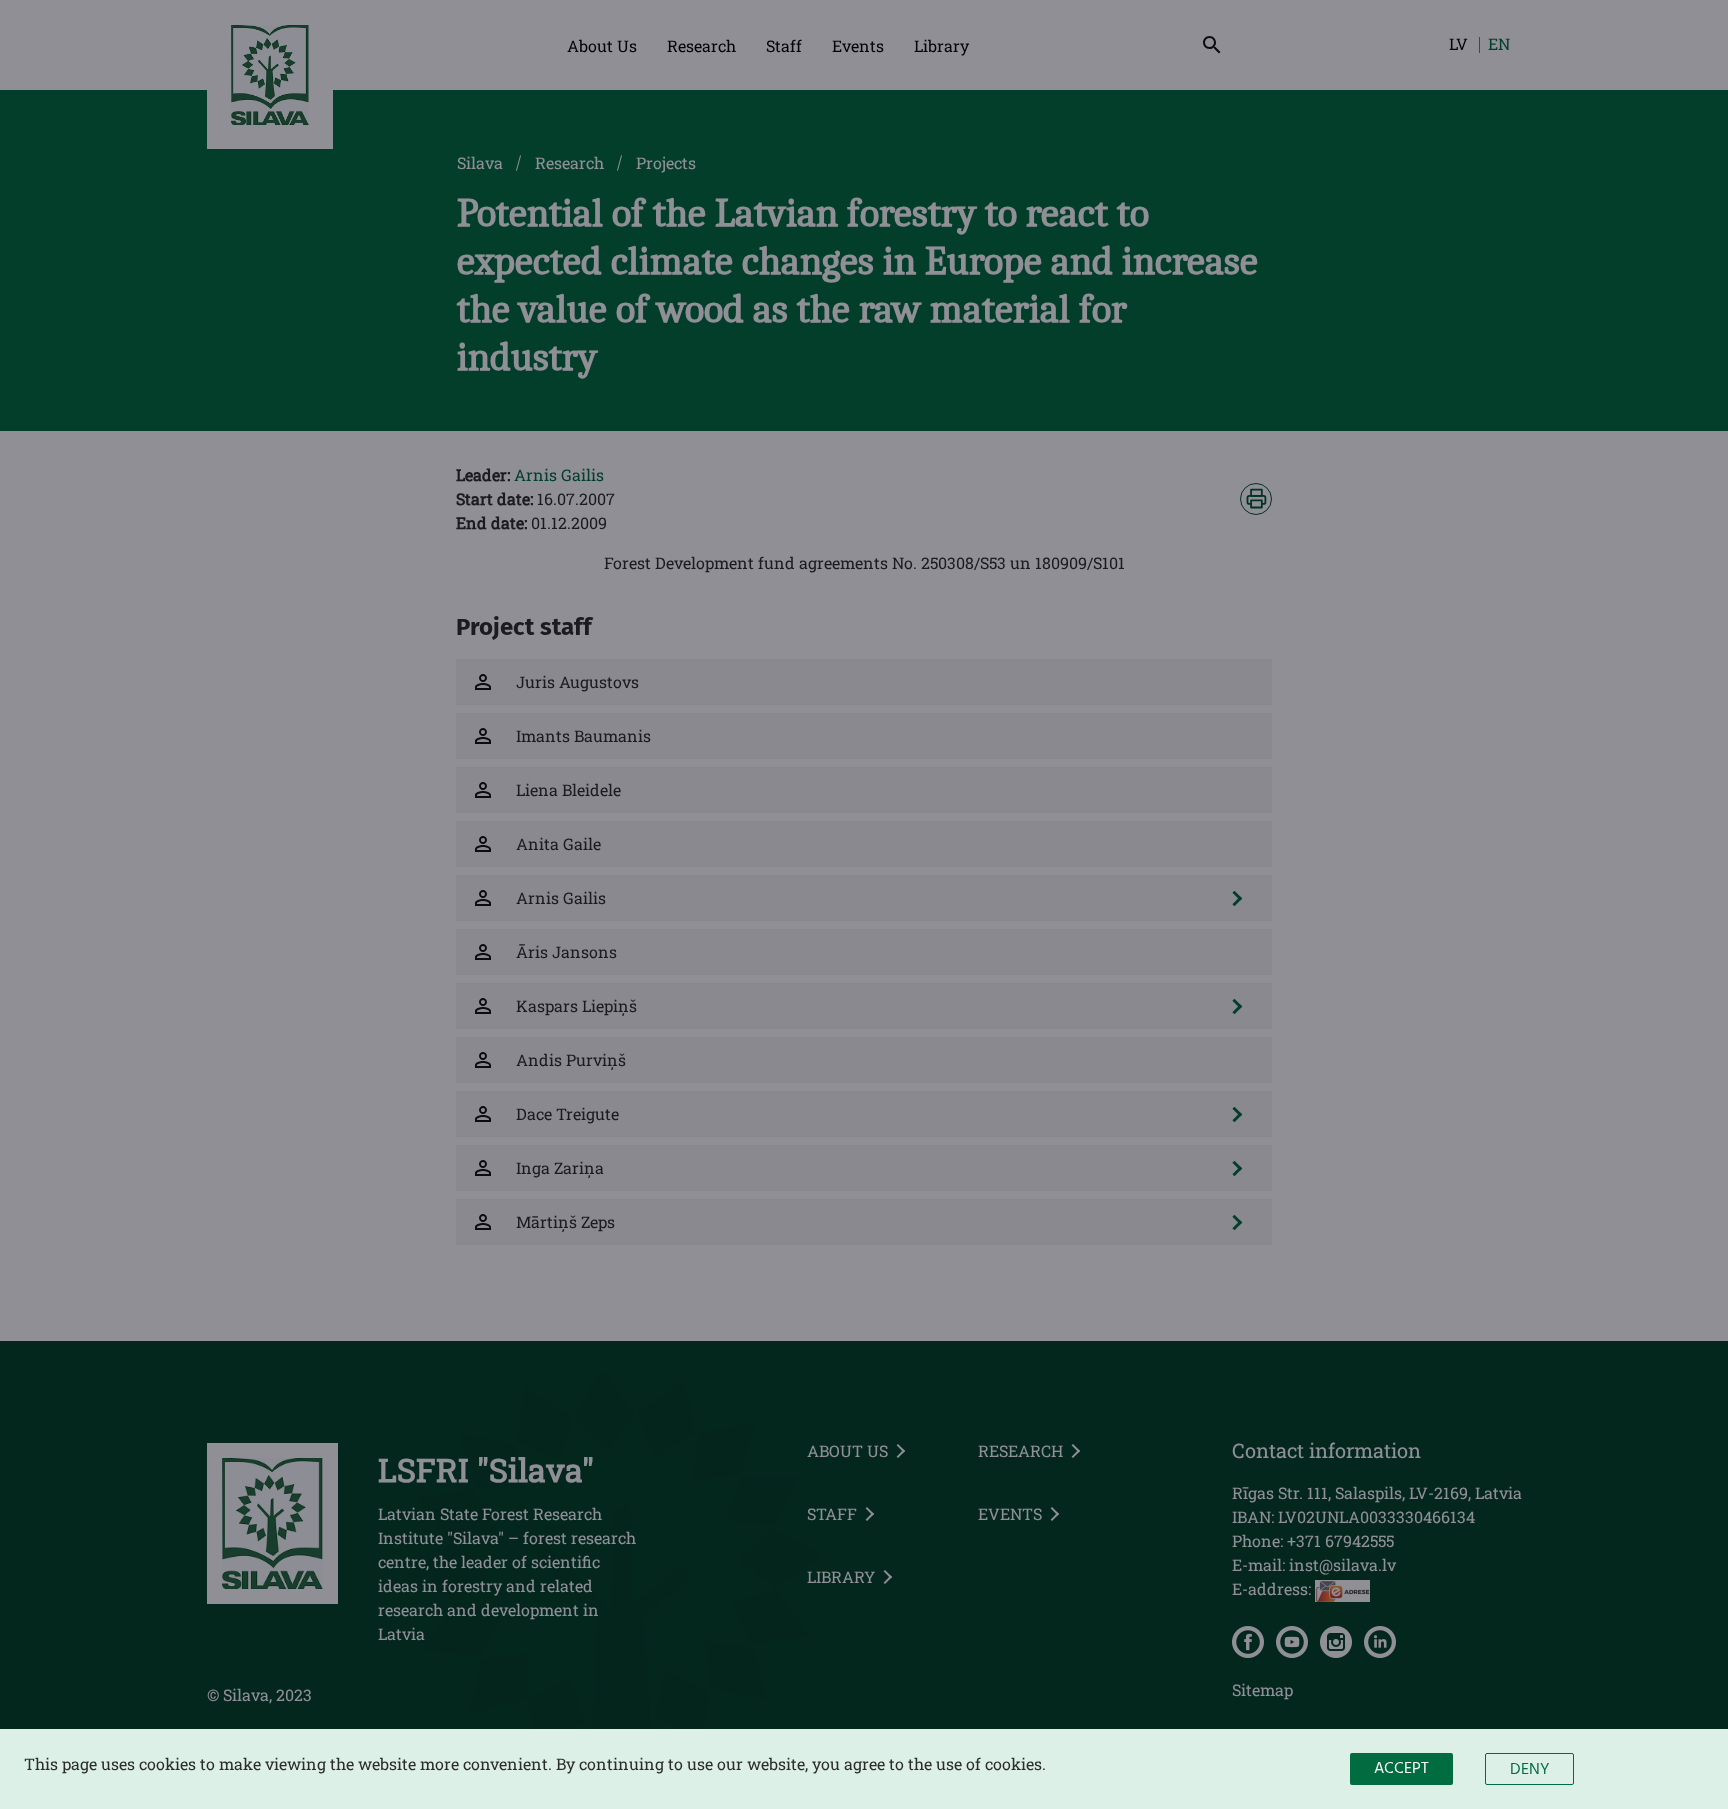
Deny (1529, 1770)
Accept (1401, 1769)
